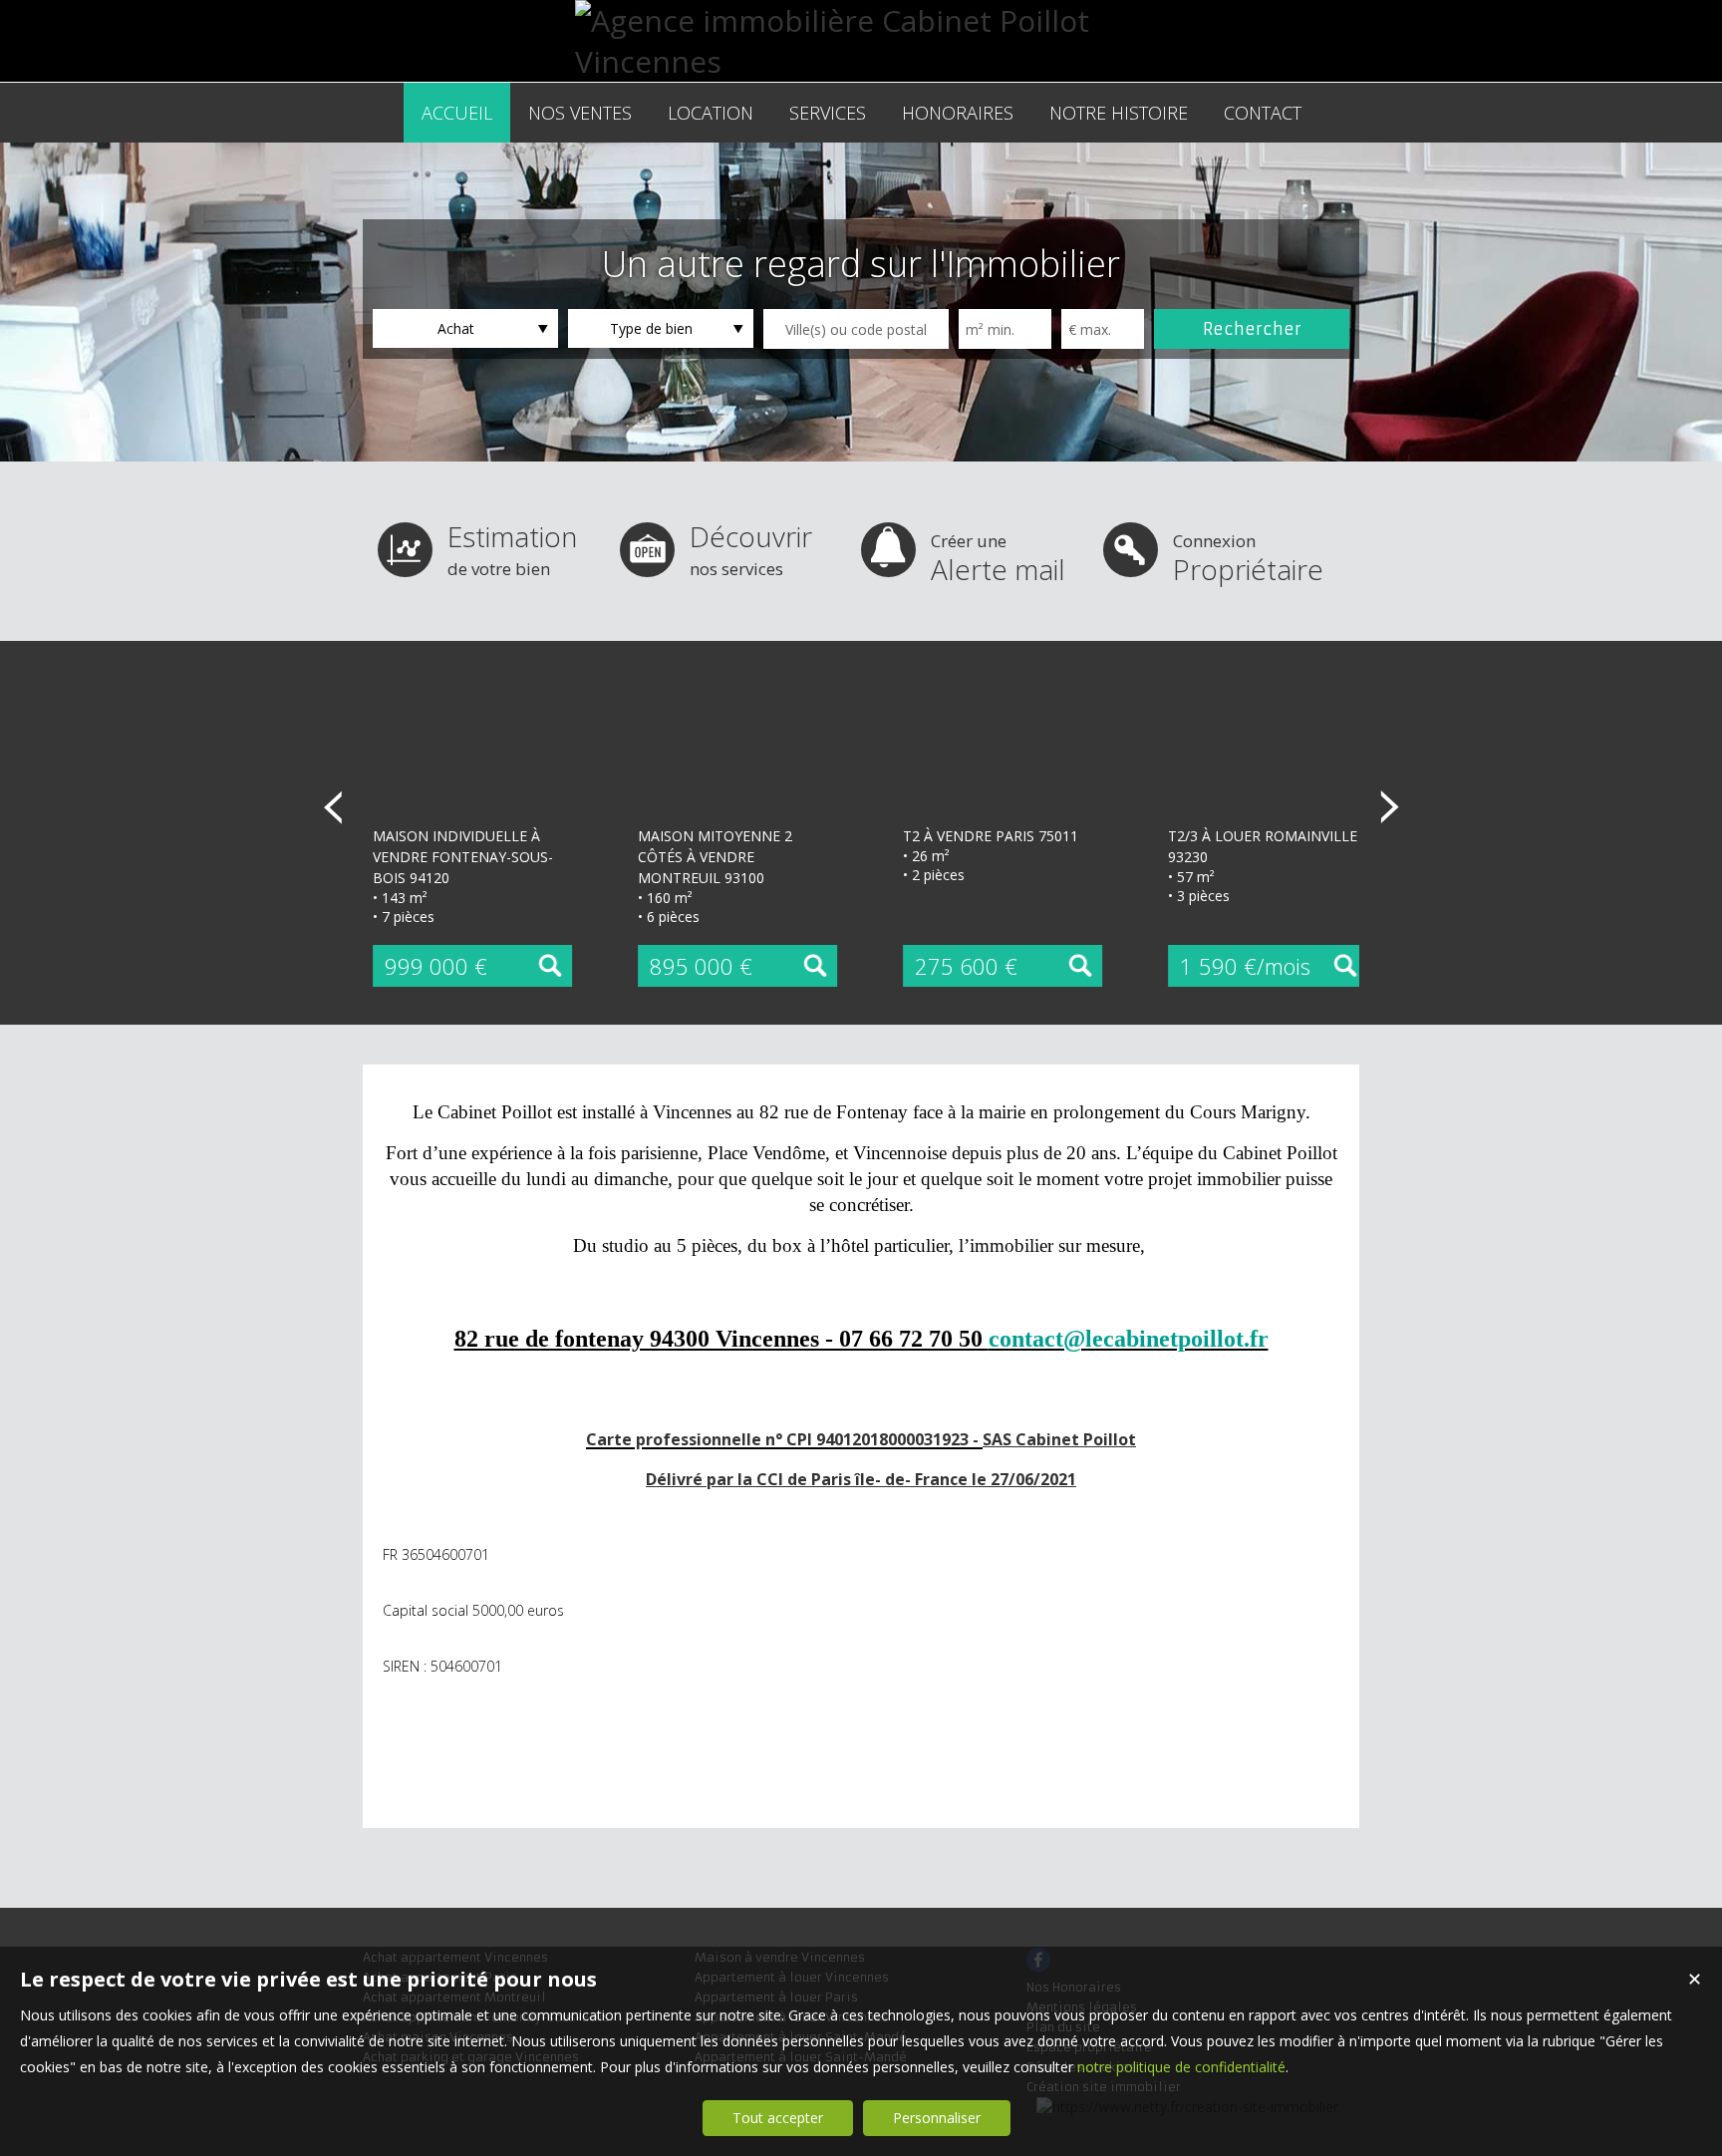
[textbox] (856, 329)
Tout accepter (778, 2118)
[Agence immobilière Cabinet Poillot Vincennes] (861, 61)
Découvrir (751, 549)
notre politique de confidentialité (1181, 2067)
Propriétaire (1248, 559)
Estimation (512, 549)
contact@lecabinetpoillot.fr (1129, 1339)
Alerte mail (998, 559)
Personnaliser (937, 2118)
